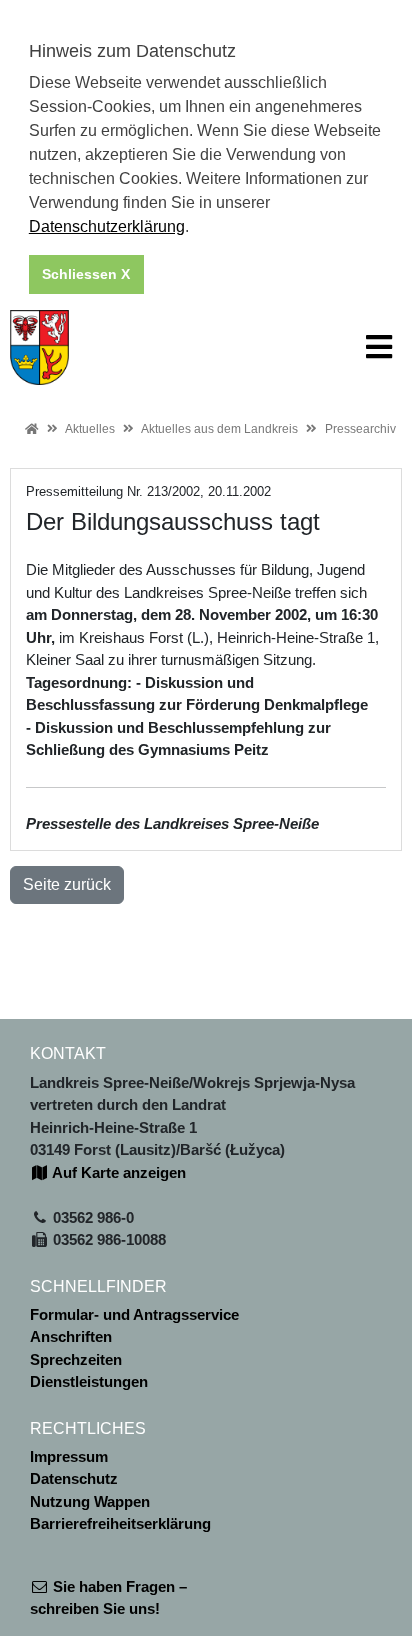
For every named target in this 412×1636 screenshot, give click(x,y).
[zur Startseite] (39, 345)
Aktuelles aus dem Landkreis (219, 429)
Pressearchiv (360, 429)
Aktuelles (90, 429)
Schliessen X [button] (86, 274)
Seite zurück (67, 884)
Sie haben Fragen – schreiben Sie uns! (108, 1598)
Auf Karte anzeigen (117, 1172)
